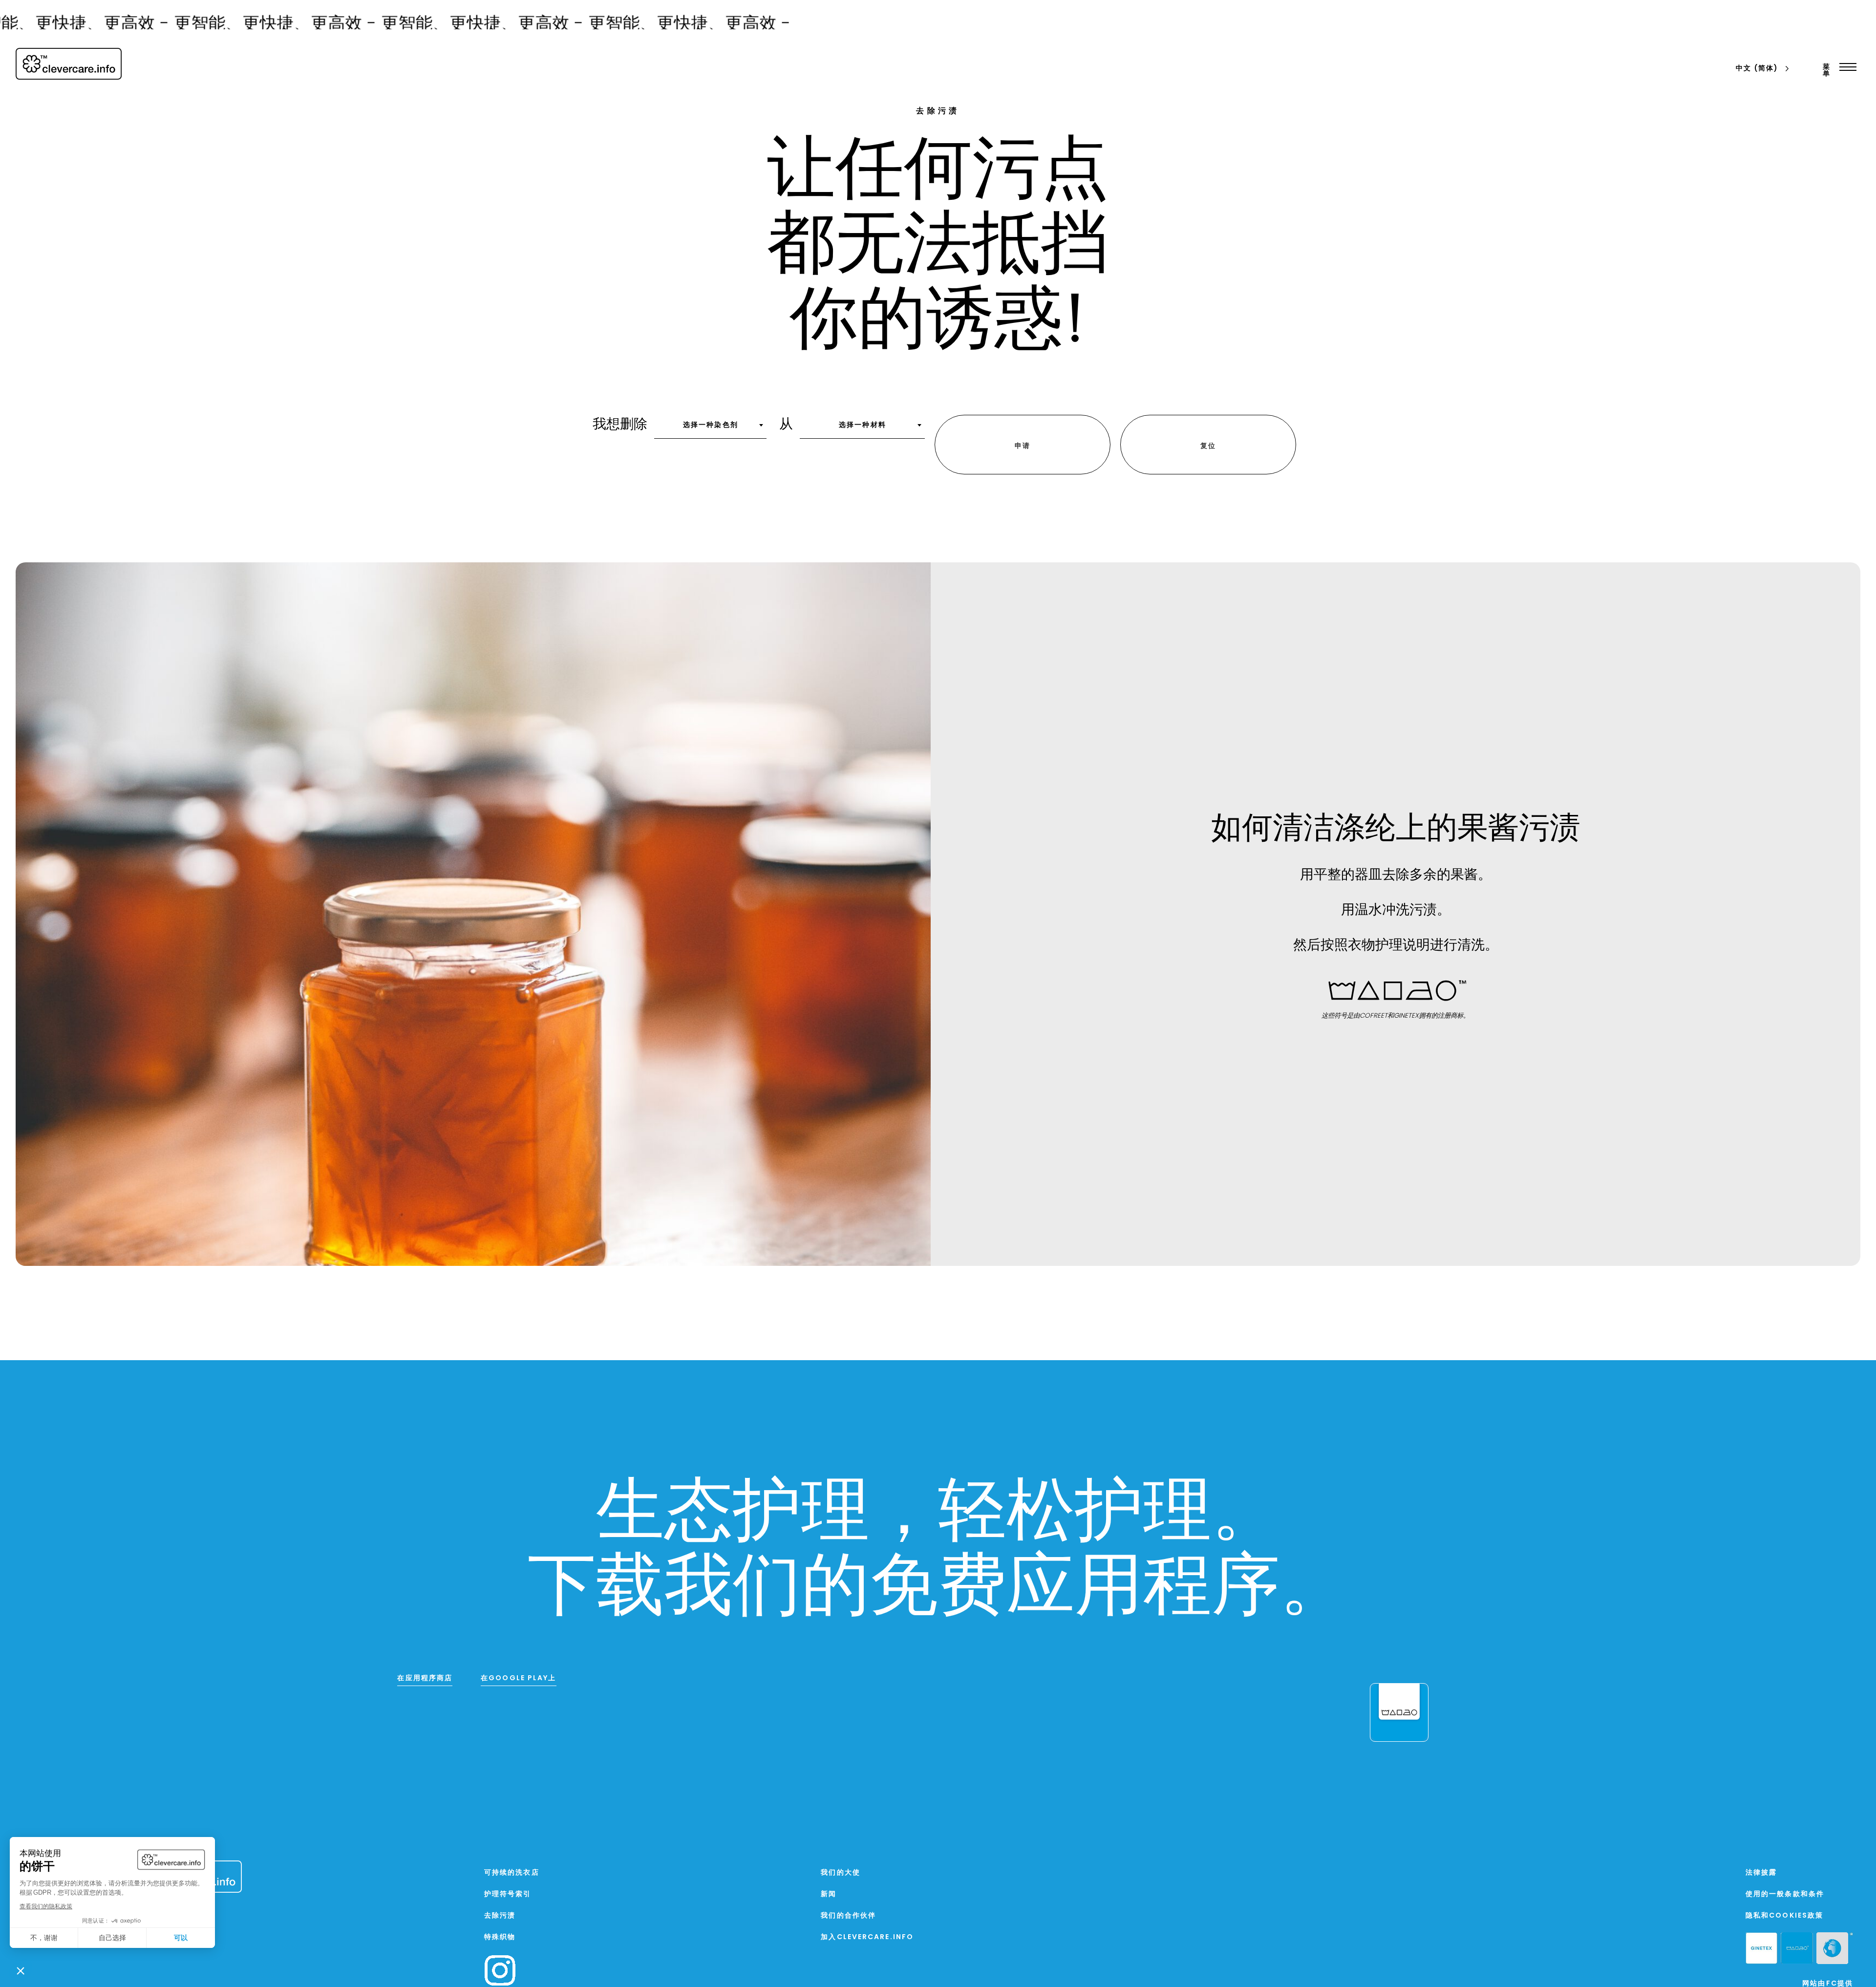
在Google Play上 (518, 1680)
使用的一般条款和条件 (1785, 1896)
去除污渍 (500, 1918)
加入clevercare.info (867, 1939)
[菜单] (1845, 67)
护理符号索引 (508, 1896)
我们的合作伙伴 (848, 1918)
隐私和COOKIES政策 (1784, 1918)
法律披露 (1761, 1874)
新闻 (829, 1896)
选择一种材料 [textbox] (863, 426)
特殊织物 (500, 1939)
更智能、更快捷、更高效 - (187, 25)
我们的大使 (841, 1874)
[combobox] (710, 429)
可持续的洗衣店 (512, 1874)
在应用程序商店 (425, 1680)
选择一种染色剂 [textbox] (711, 426)
